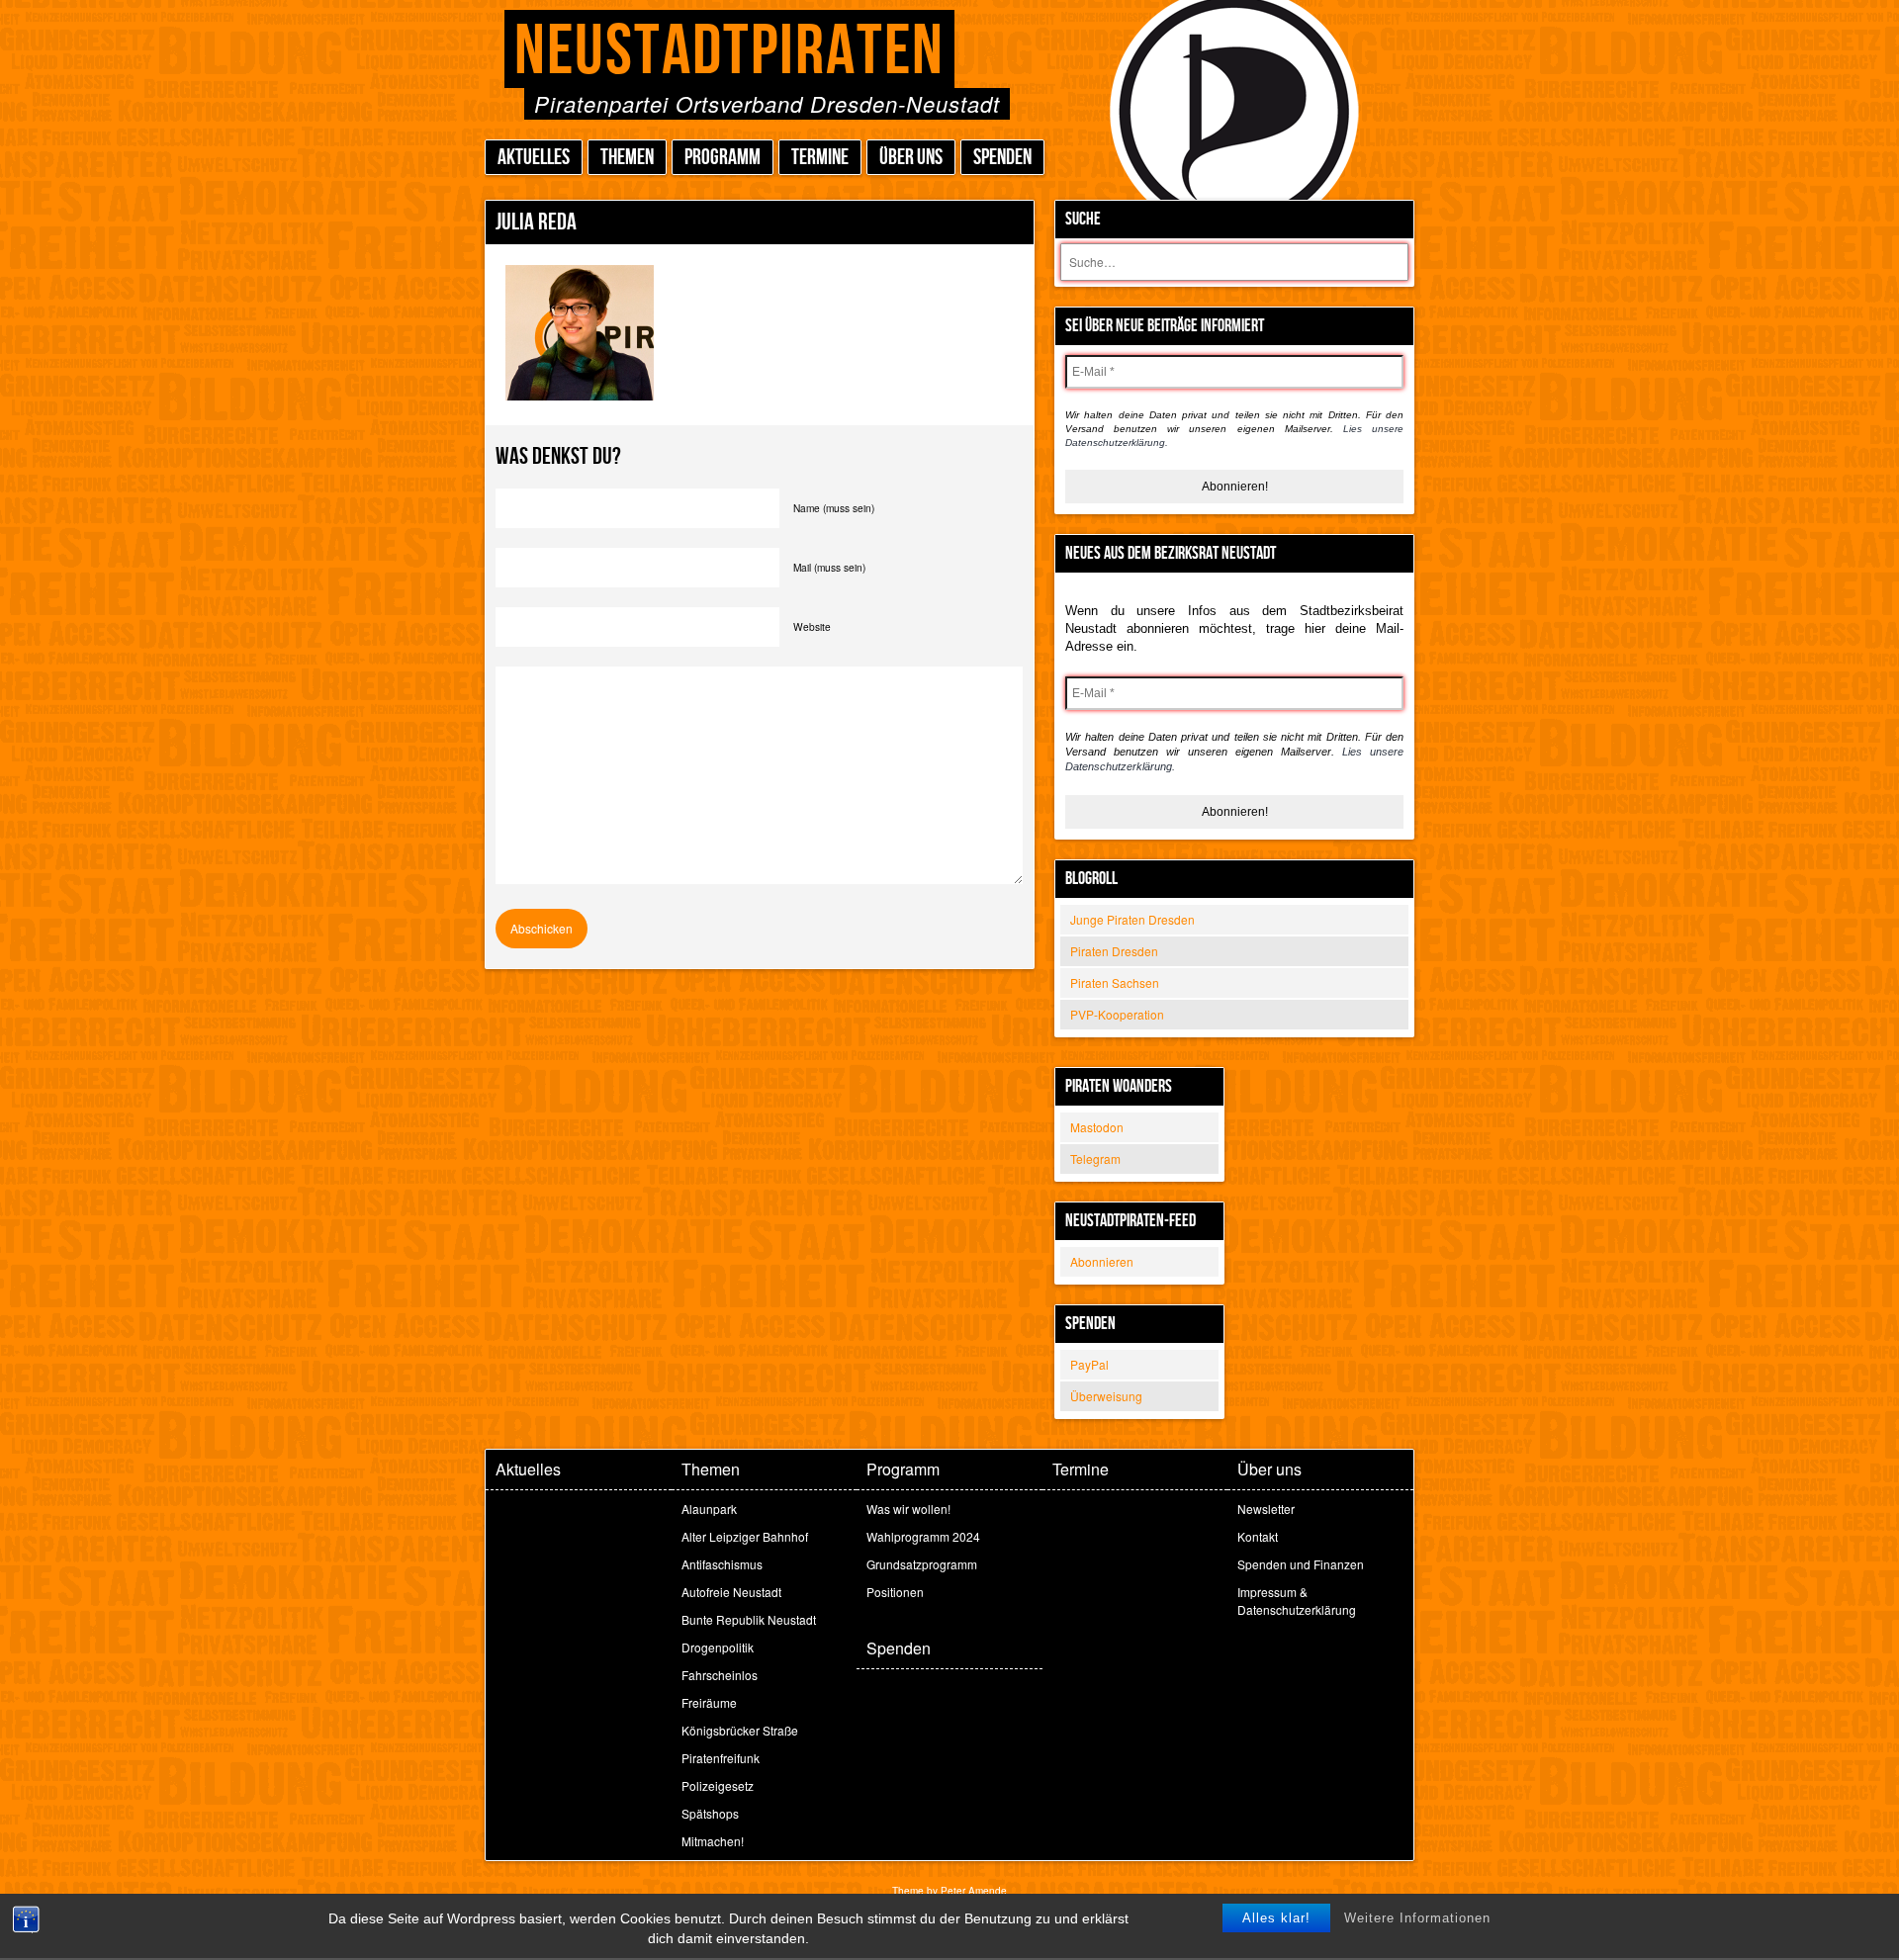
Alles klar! (1276, 1918)
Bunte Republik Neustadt (749, 1619)
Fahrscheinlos (720, 1675)
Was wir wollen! (908, 1509)
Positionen (895, 1592)
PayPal (1089, 1364)
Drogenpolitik (718, 1647)
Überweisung (1106, 1396)
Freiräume (709, 1702)
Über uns (911, 158)
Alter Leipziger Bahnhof (745, 1536)
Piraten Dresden (1114, 951)
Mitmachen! (713, 1841)
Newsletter (1266, 1509)
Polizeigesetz (718, 1785)
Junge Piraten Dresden (1132, 919)
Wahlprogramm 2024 (923, 1536)
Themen (627, 158)
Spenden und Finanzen (1301, 1564)
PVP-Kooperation (1117, 1014)
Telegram (1095, 1158)
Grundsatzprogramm (922, 1564)
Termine (820, 158)
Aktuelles (534, 158)
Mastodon (1097, 1127)
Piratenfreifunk (721, 1758)
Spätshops (710, 1813)
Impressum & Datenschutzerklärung (1297, 1601)
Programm (723, 158)
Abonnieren (1102, 1261)
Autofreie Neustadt (731, 1592)
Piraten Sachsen (1115, 982)
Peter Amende (974, 1891)
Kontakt (1258, 1536)
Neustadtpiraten (729, 52)
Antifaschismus (722, 1564)
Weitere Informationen (1417, 1918)
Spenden (1002, 158)
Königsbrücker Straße (740, 1730)
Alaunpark (709, 1509)
